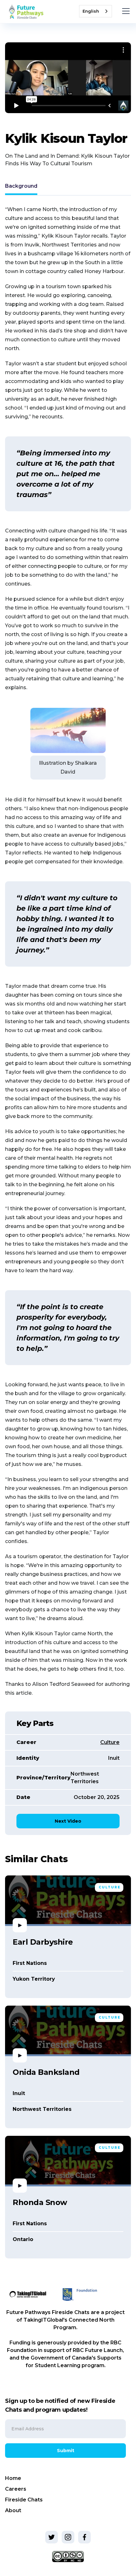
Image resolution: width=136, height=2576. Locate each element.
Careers (16, 2489)
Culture (110, 1742)
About (13, 2510)
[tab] (21, 187)
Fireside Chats (24, 2500)
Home (13, 2478)
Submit (66, 2451)
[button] (125, 11)
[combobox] (96, 11)
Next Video (68, 1821)
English (91, 11)
